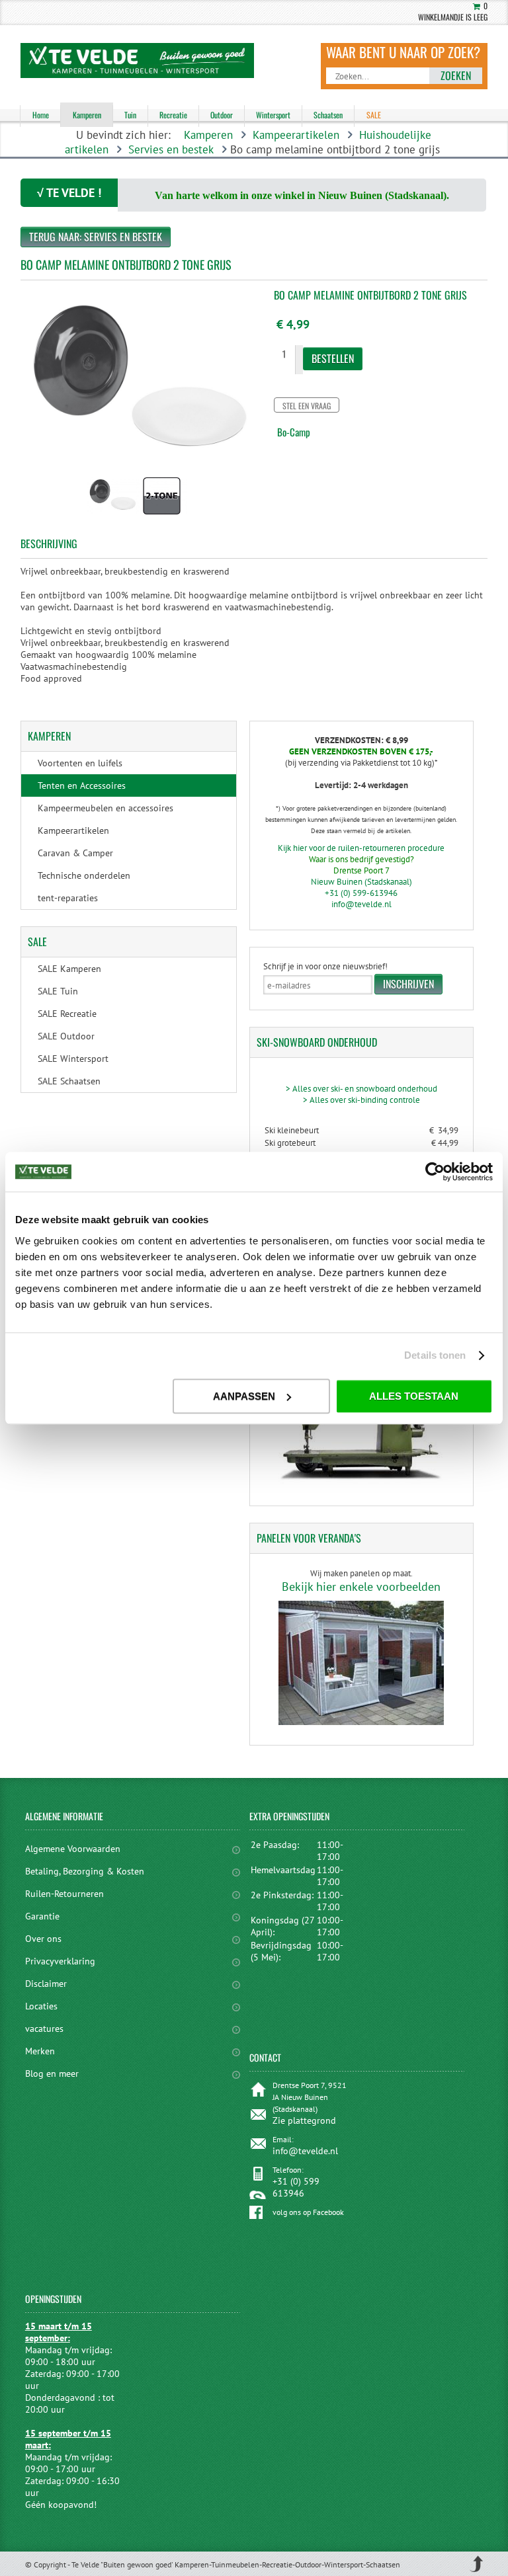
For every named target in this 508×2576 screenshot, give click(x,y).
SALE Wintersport (73, 1059)
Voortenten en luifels (80, 763)
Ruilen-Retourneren (64, 1894)
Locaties (41, 2006)
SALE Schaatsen (69, 1081)
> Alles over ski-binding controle (361, 1100)
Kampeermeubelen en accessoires (106, 808)
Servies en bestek (171, 149)
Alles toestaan (414, 1396)
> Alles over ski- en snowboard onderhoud (361, 1089)
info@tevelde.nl (361, 904)
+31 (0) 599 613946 (296, 2187)
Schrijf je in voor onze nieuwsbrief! (325, 966)
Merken (40, 2051)
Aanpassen (244, 1396)
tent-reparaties (68, 898)
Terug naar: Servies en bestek (96, 237)
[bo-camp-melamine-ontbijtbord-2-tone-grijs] (112, 516)
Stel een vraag (307, 406)
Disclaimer (46, 1984)
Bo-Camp (294, 432)
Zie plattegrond (304, 2120)
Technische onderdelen (84, 875)
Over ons (43, 1939)
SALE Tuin (58, 991)
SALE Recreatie (67, 1014)
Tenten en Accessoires (82, 785)
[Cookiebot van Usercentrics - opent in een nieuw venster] (435, 1172)
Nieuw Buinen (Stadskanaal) (361, 882)
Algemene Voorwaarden (73, 1849)
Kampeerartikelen (296, 135)
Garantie (42, 1916)
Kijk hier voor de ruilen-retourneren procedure (361, 848)
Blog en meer (52, 2073)
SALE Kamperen (69, 969)
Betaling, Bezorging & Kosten (85, 1871)
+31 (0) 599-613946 (361, 893)
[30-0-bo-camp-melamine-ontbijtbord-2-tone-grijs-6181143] (162, 516)
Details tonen (435, 1355)
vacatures (44, 2029)
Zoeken (456, 75)
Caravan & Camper (75, 853)
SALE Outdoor (66, 1036)
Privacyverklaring (60, 1961)
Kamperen (208, 135)
